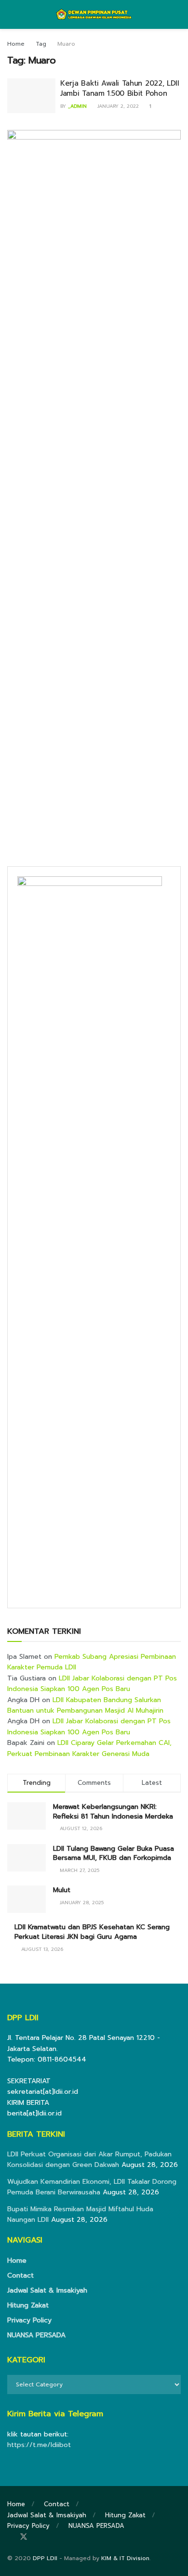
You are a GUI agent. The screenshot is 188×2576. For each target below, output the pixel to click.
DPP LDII (45, 2558)
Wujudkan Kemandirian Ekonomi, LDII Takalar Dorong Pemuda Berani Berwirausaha (92, 2187)
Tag (41, 44)
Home (16, 44)
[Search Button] (177, 14)
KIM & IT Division (125, 2558)
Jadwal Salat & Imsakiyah (47, 2290)
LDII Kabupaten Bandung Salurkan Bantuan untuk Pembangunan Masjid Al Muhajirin (85, 1705)
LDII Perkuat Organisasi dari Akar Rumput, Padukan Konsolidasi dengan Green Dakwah (89, 2159)
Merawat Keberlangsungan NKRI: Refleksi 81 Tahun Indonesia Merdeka (113, 1812)
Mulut (62, 1890)
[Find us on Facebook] (10, 2537)
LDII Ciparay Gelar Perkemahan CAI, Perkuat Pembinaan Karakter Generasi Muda (89, 1748)
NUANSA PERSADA (36, 2335)
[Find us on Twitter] (24, 2537)
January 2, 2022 (117, 106)
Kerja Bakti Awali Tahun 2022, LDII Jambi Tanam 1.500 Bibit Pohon (120, 88)
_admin (77, 106)
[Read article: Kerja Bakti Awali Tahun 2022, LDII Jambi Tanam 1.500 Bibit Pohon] (31, 96)
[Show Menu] (11, 14)
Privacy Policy (29, 2320)
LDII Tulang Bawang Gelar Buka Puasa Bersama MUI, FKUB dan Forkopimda (114, 1853)
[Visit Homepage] (94, 14)
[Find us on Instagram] (37, 2537)
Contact (20, 2275)
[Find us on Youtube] (50, 2537)
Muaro (66, 44)
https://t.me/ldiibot (39, 2445)
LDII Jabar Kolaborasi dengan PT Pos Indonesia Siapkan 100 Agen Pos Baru (92, 1684)
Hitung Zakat (28, 2305)
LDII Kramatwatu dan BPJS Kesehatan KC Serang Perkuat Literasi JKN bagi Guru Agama (92, 1932)
